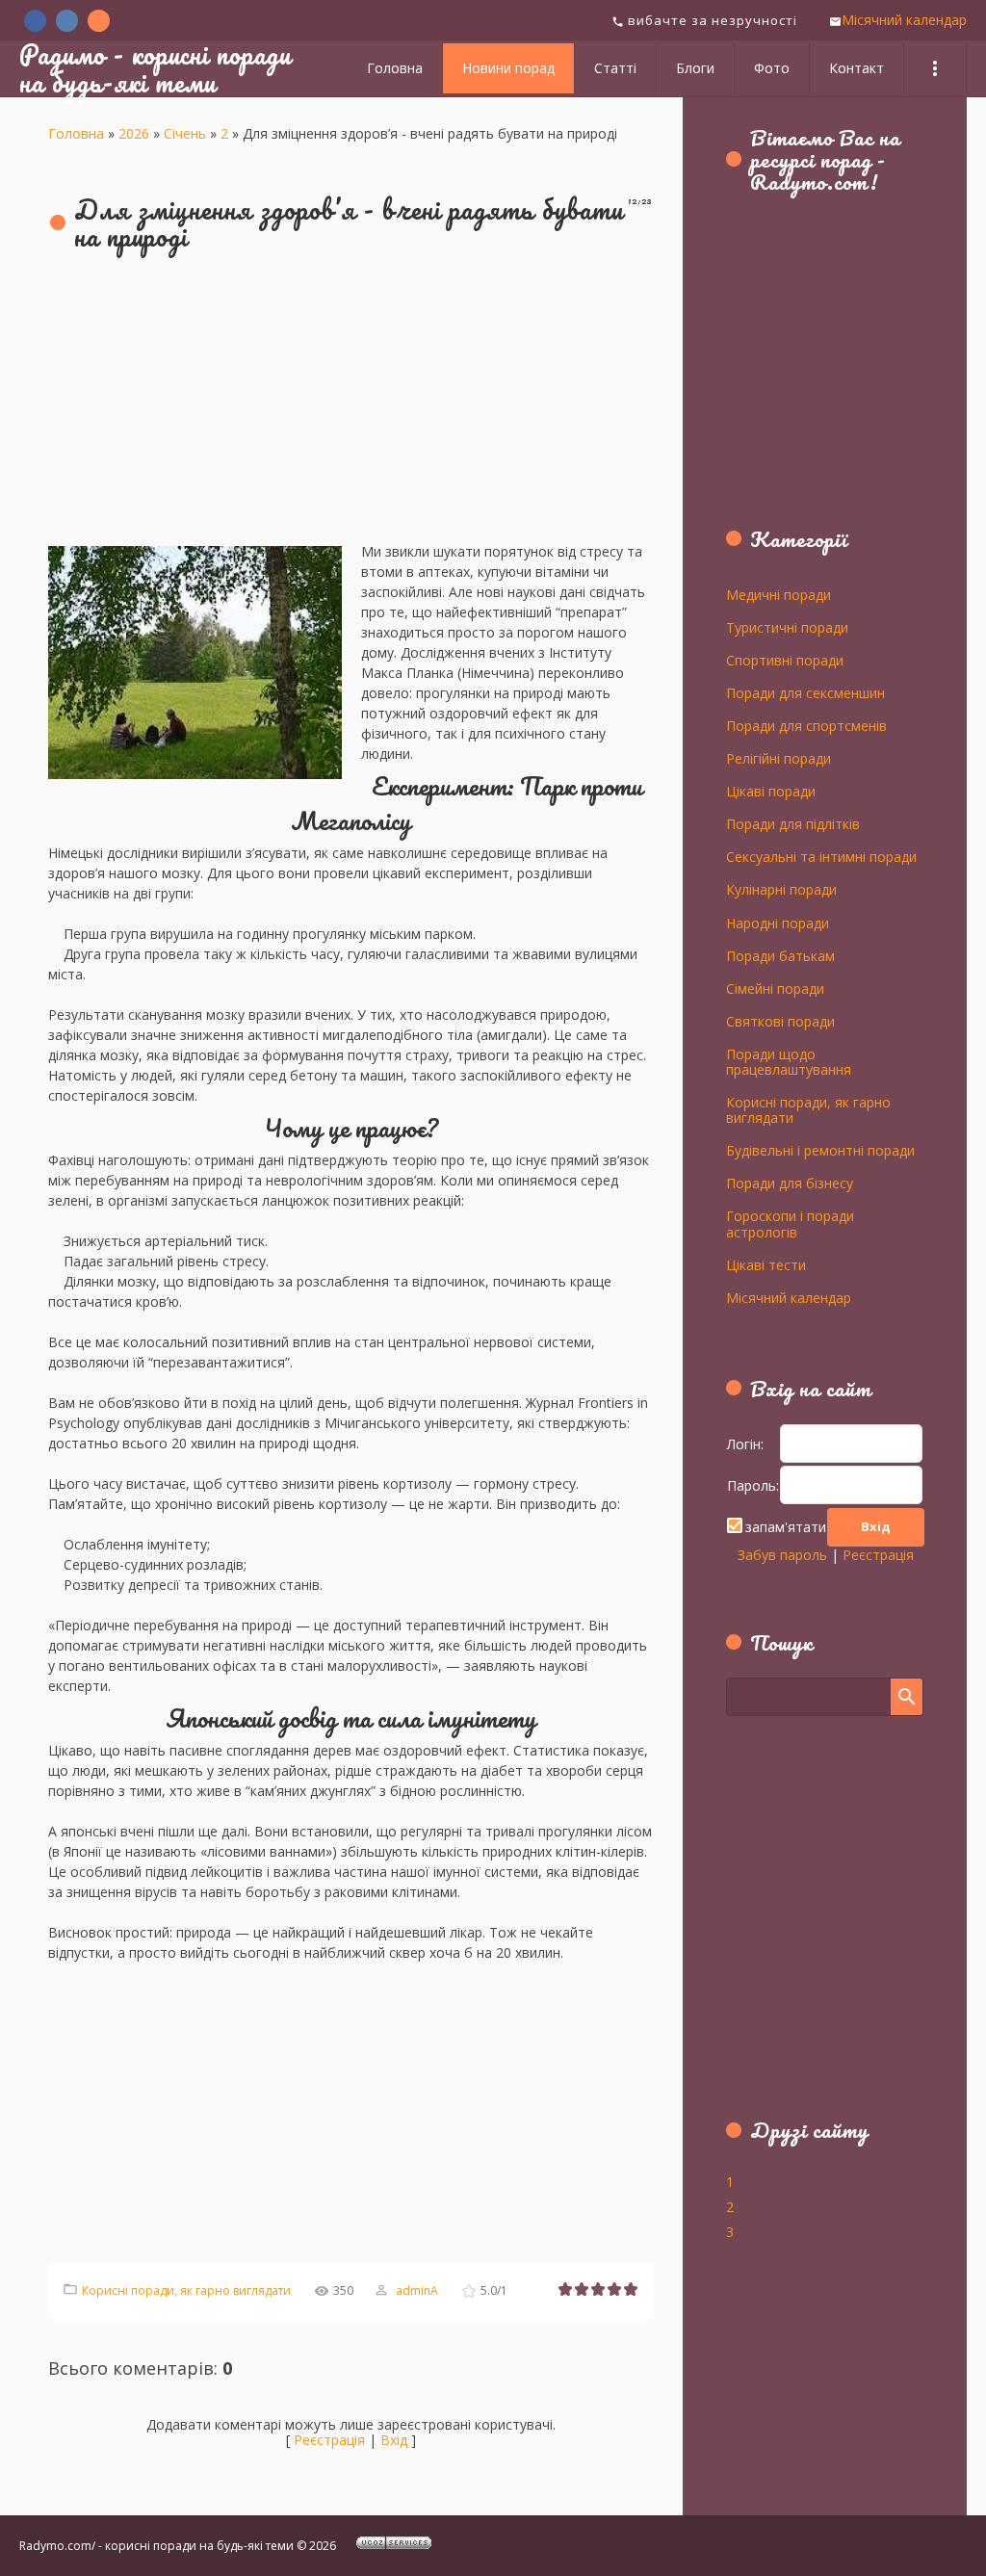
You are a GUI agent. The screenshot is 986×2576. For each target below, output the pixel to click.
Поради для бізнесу (790, 1183)
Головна (76, 133)
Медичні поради (778, 594)
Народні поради (778, 923)
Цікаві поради (771, 791)
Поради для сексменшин (805, 692)
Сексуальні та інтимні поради (821, 856)
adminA (417, 2290)
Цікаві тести (766, 1264)
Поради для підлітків (793, 823)
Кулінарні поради (781, 889)
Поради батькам (780, 955)
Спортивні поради (785, 660)
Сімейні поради (775, 988)
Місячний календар (904, 20)
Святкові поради (780, 1021)
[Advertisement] (351, 406)
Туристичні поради (787, 627)
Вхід (394, 2440)
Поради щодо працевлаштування (789, 1061)
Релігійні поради (778, 758)
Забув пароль (782, 1555)
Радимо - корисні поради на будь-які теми (155, 68)
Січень (185, 133)
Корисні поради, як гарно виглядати (186, 2290)
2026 (134, 133)
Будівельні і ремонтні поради (820, 1150)
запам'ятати (786, 1527)
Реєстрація (329, 2440)
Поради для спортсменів (806, 725)
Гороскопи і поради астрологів (790, 1223)
